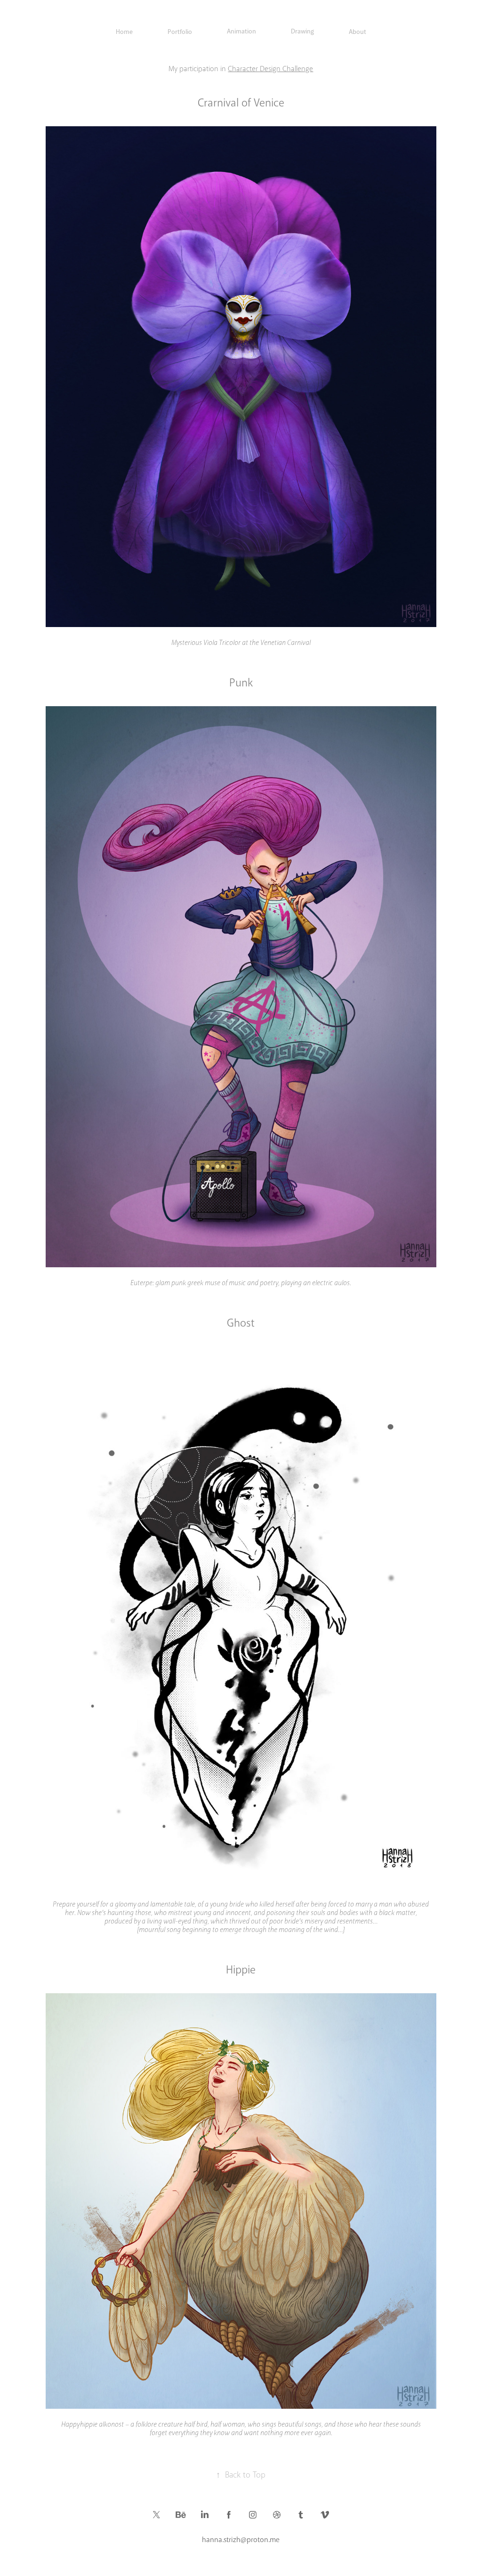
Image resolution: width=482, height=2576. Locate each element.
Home (124, 32)
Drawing (302, 31)
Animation (241, 31)
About (357, 32)
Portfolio (180, 32)
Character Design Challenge (270, 69)
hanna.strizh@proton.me (241, 2540)
